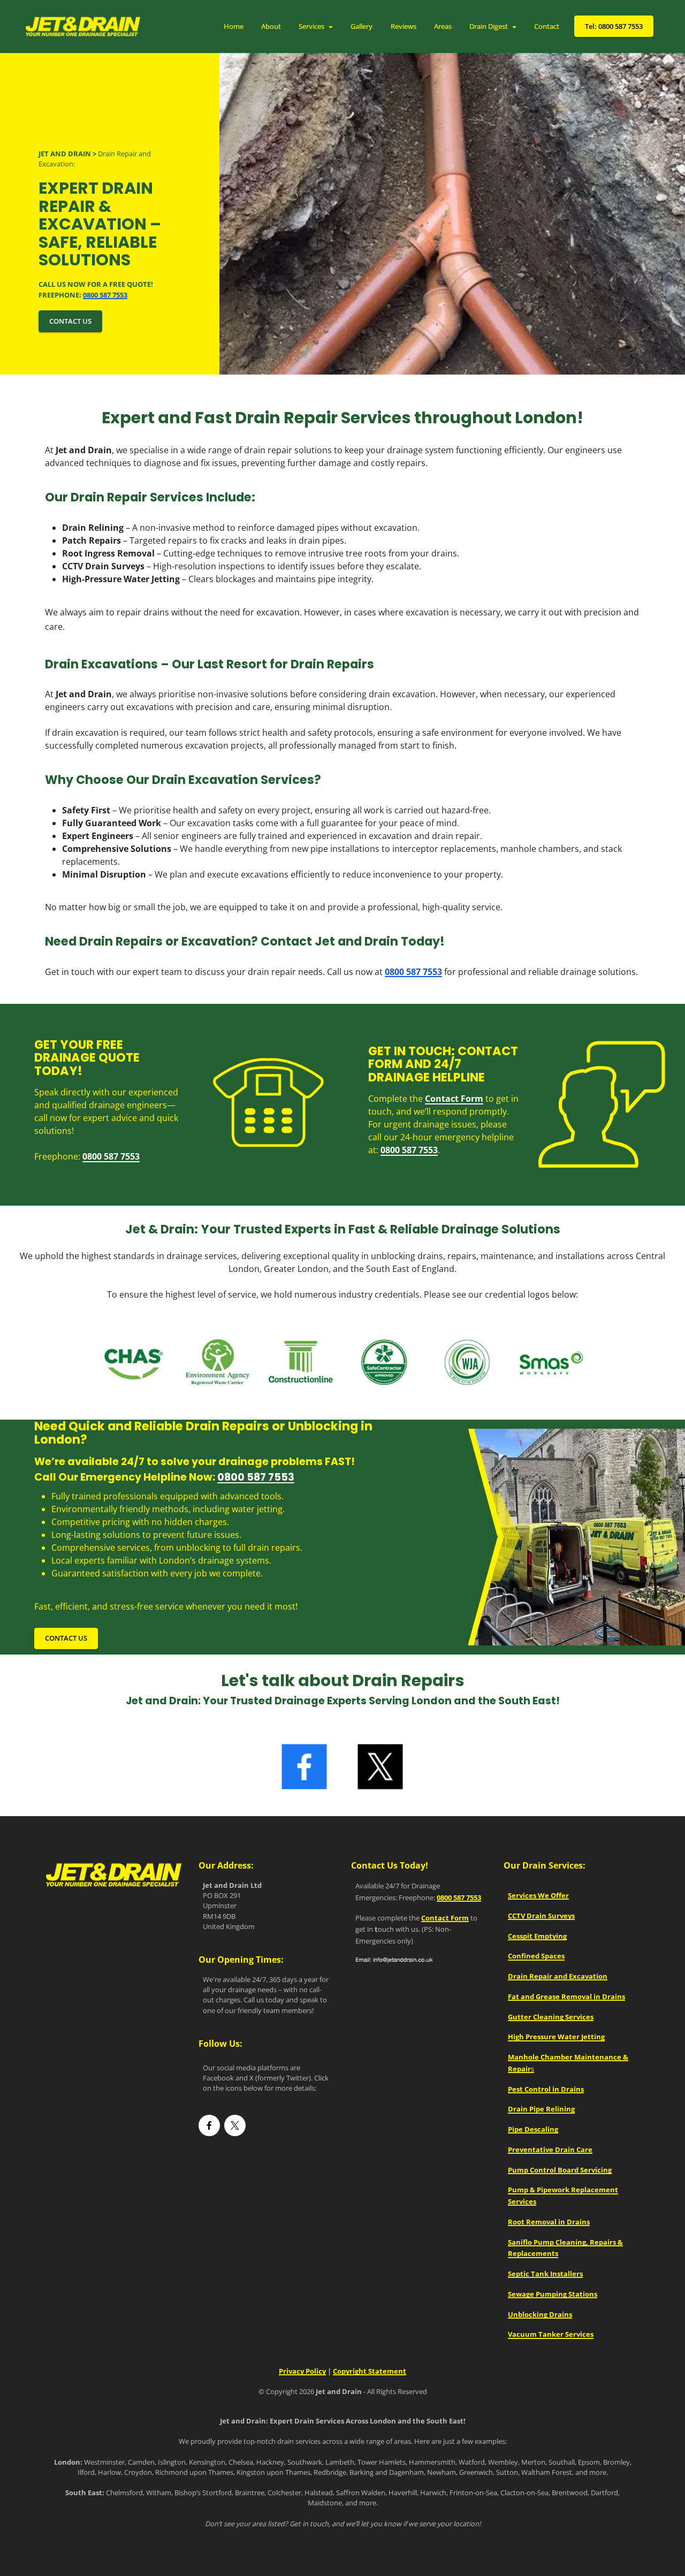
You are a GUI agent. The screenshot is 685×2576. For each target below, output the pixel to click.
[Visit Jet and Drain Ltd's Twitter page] (235, 2126)
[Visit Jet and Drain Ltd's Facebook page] (209, 2126)
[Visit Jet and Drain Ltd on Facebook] (305, 1767)
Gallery (361, 26)
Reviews (404, 26)
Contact (547, 26)
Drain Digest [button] (489, 26)
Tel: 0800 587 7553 (614, 26)
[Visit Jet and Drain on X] (381, 1767)
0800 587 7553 (256, 1477)
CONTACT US (70, 321)
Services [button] (311, 26)
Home (234, 26)
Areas (443, 26)
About (271, 26)
